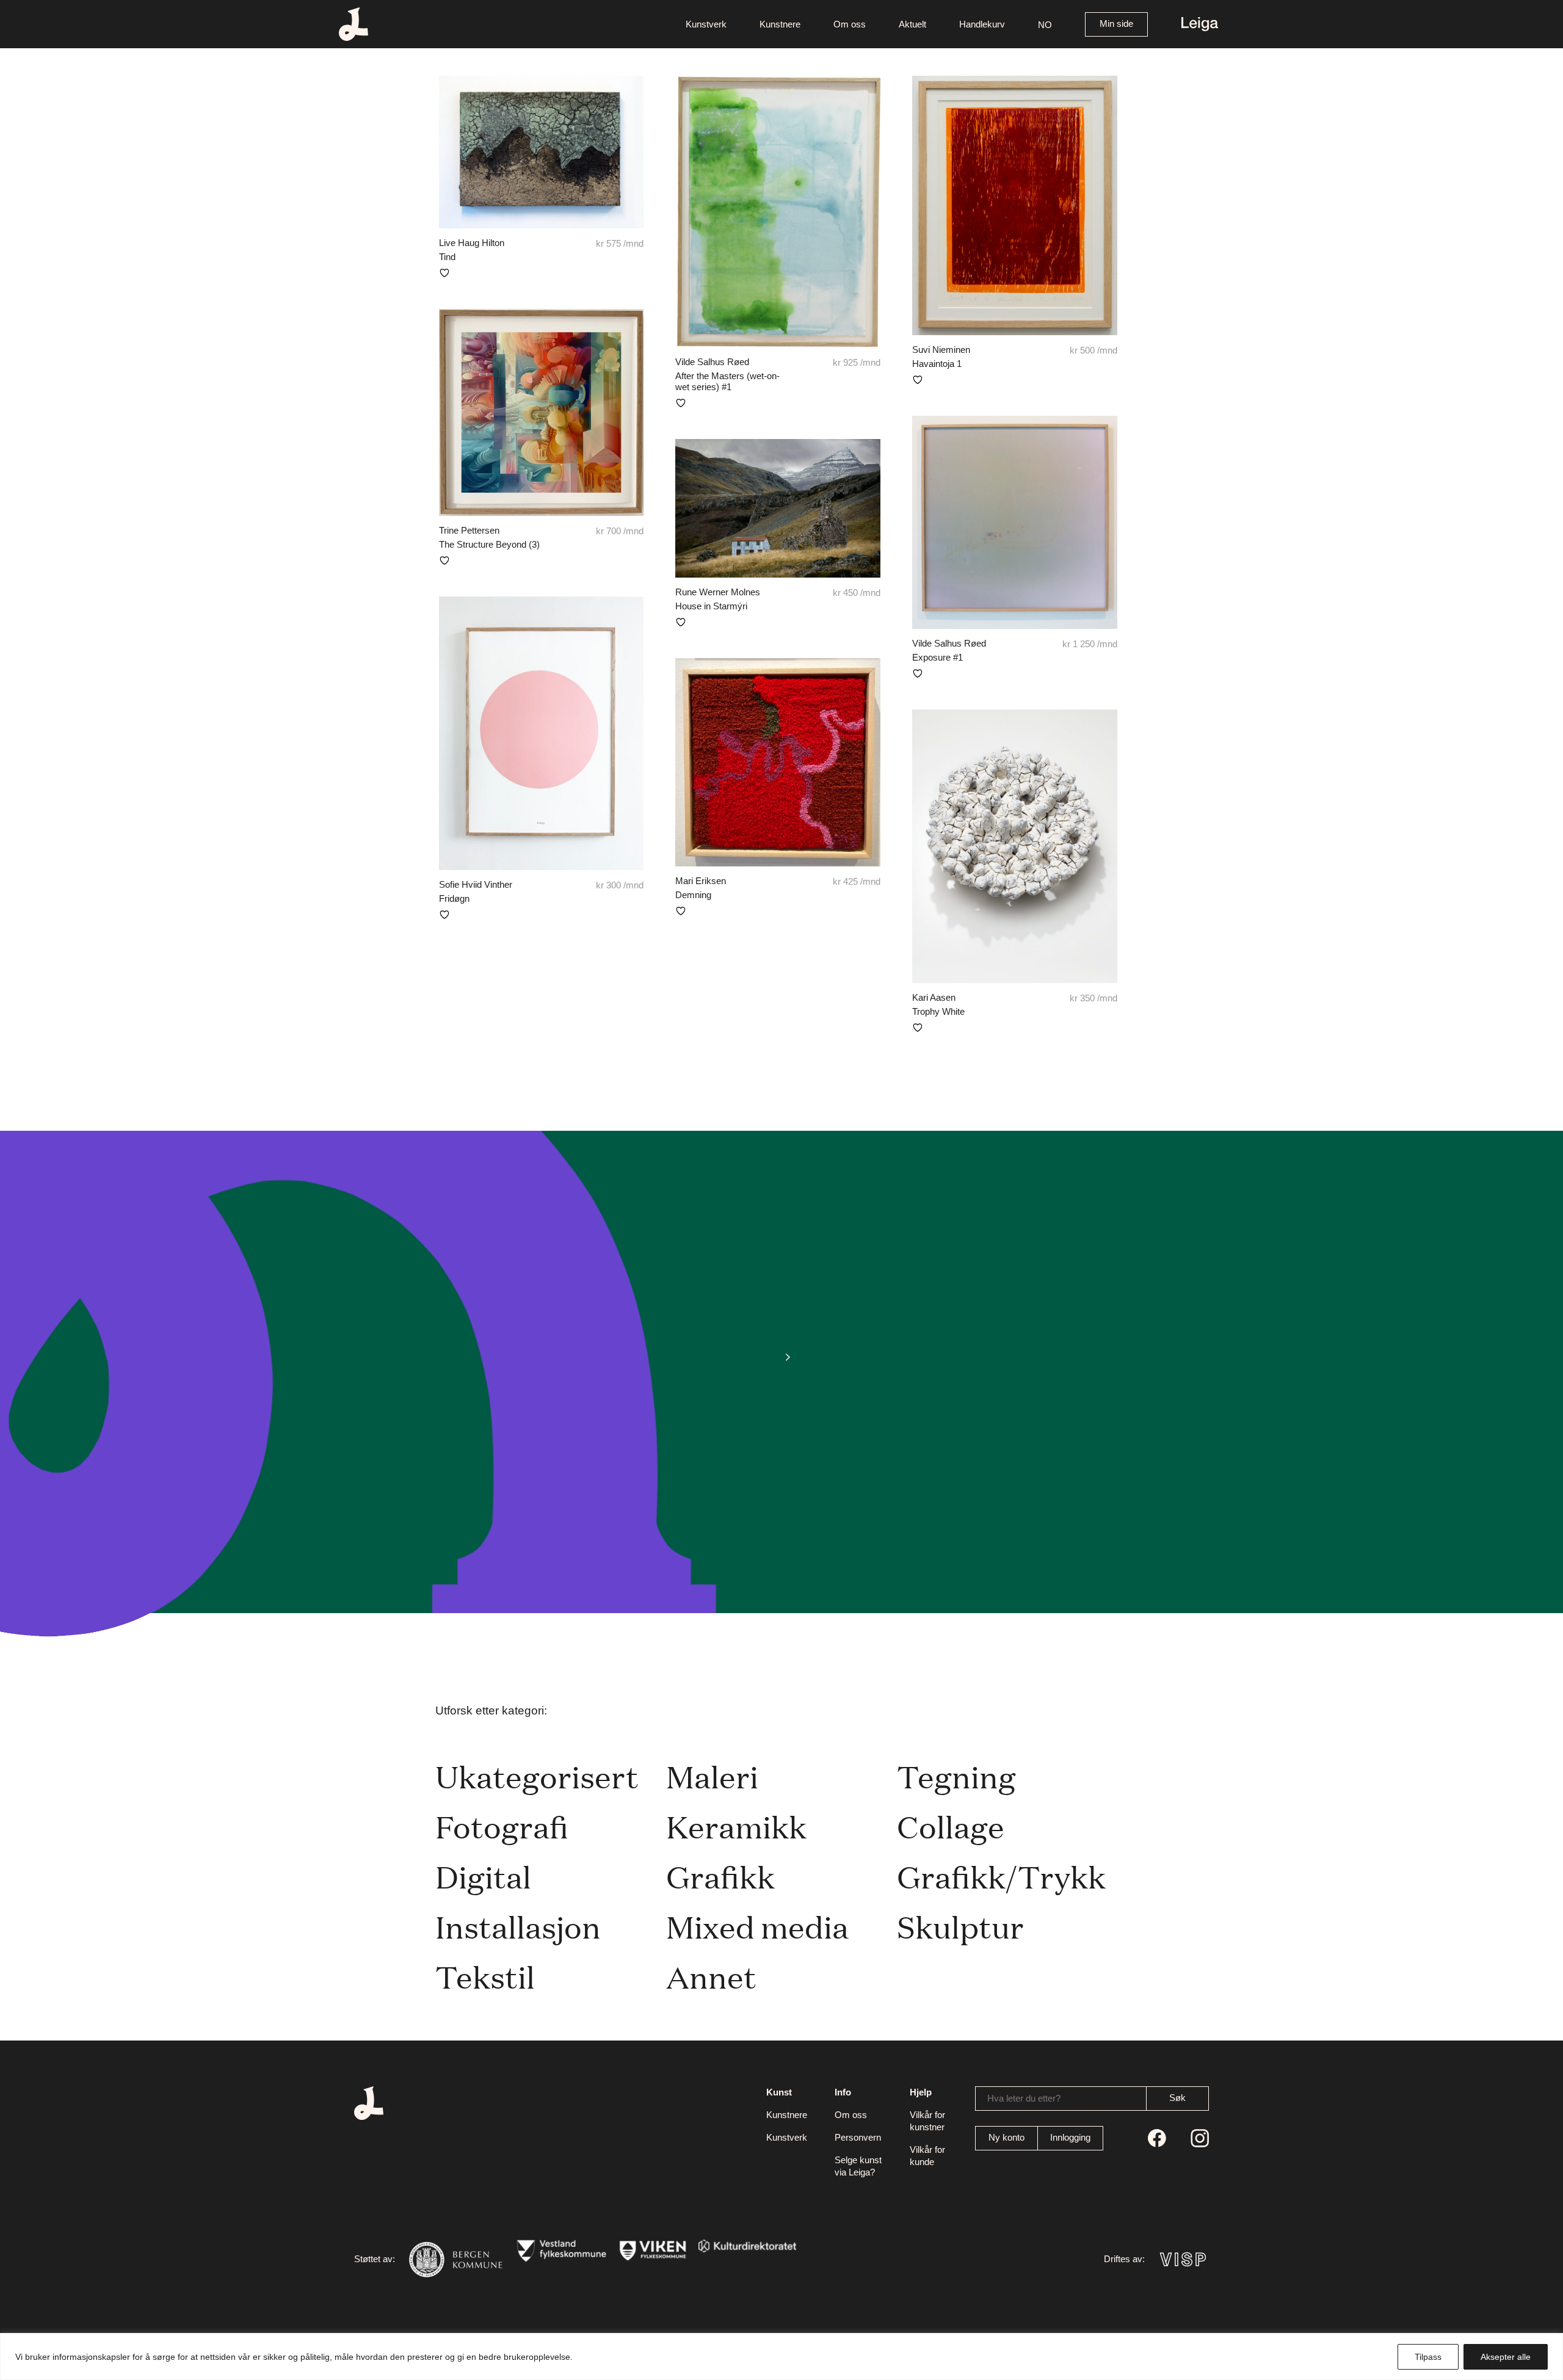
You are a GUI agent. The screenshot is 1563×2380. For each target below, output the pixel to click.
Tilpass (1428, 2357)
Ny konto (1006, 2137)
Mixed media (757, 1926)
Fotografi (502, 1826)
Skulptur (960, 1926)
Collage (951, 1826)
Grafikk (720, 1876)
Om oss (850, 24)
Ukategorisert (537, 1776)
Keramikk (736, 1826)
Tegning (956, 1776)
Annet (711, 1976)
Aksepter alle (1506, 2357)
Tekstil (485, 1976)
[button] (1045, 24)
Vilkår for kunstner (927, 2121)
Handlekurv (982, 24)
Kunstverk (706, 24)
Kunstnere (780, 24)
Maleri (712, 1776)
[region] (781, 2356)
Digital (483, 1876)
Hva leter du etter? (1024, 2098)
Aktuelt (912, 24)
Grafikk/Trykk (1001, 1876)
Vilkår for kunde (927, 2156)
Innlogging (1070, 2137)
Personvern (858, 2137)
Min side (1116, 24)
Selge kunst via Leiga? (858, 2166)
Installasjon (518, 1926)
